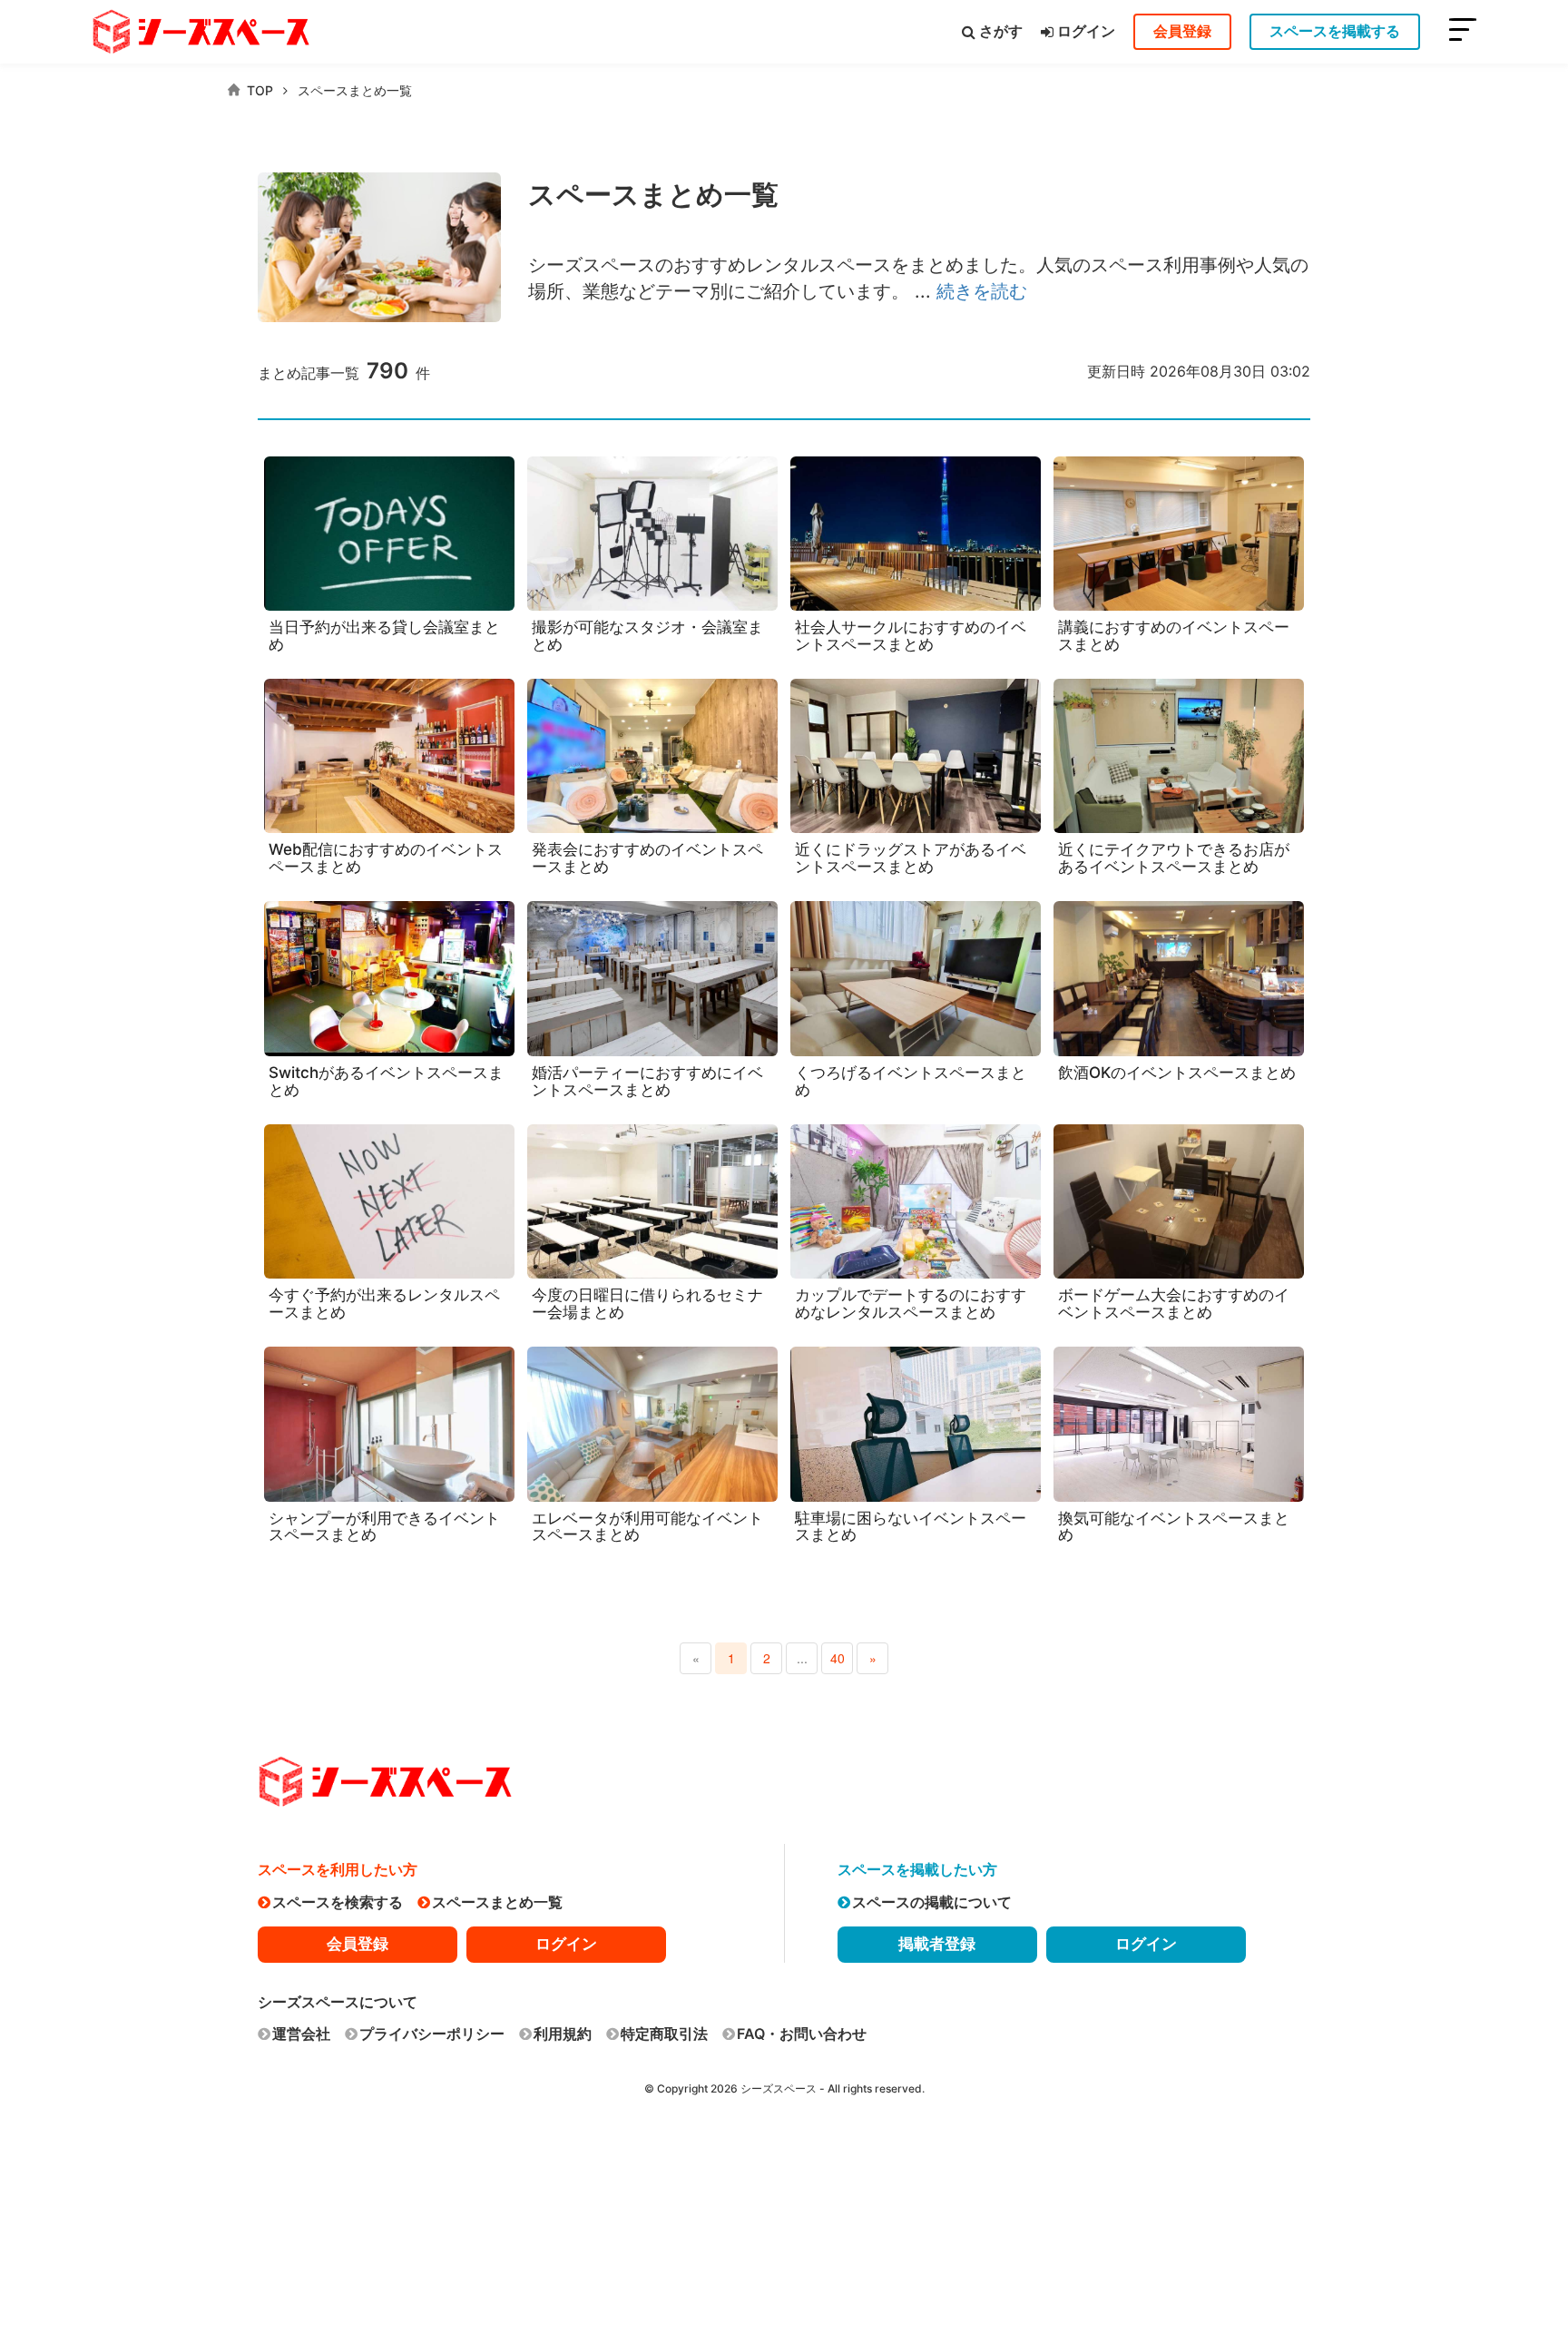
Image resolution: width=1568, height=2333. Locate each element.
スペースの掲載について (932, 1902)
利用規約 (563, 2034)
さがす (1001, 31)
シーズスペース (779, 2088)
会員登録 (1182, 31)
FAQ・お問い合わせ (802, 2034)
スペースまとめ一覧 (355, 90)
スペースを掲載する (1335, 31)
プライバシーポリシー (432, 2034)
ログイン (1086, 31)
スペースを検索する (338, 1902)
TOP (260, 90)
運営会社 (301, 2034)
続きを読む (982, 291)
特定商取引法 (664, 2034)
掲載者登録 (937, 1944)
